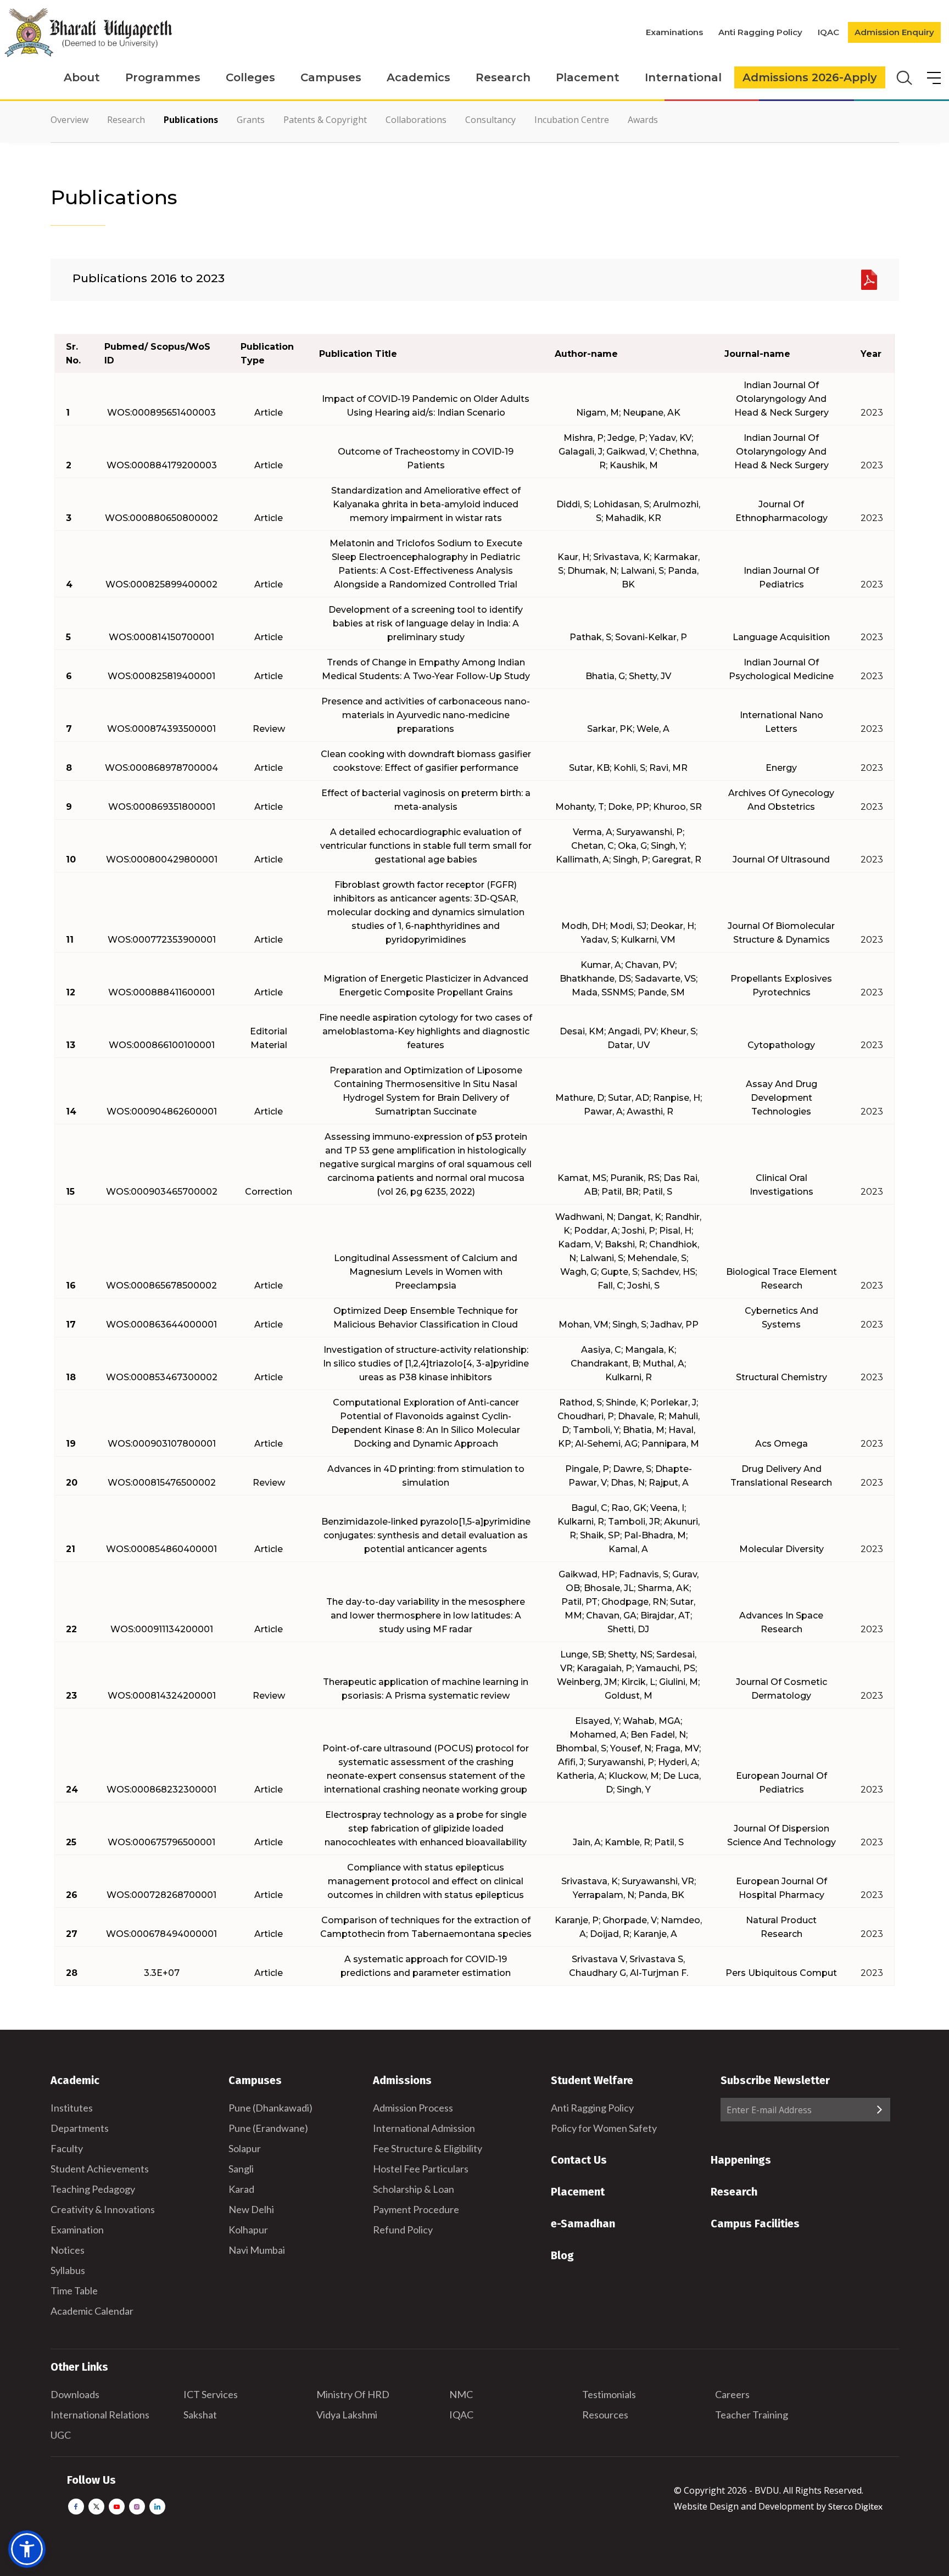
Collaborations (416, 120)
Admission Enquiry (894, 32)
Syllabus (68, 2270)
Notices (68, 2250)
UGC (61, 2435)
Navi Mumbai (257, 2250)
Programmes (163, 77)
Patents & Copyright (325, 120)
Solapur (245, 2148)
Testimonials (609, 2394)
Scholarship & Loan (414, 2189)
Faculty (67, 2148)
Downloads (75, 2394)
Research (503, 77)
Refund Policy (403, 2230)
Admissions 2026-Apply (810, 77)
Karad (241, 2189)
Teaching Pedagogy (93, 2189)
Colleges (250, 77)
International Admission (424, 2128)
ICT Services (211, 2394)
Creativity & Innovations (103, 2209)
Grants (251, 120)
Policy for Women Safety (604, 2128)
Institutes (72, 2108)
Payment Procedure (416, 2209)
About (82, 77)
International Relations (100, 2415)
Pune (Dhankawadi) (270, 2108)
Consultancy (490, 120)
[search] (903, 77)
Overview (69, 120)
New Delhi (251, 2209)
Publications (191, 120)
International (683, 77)
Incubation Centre (572, 120)
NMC (461, 2394)
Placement (588, 77)
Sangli (241, 2169)
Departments (80, 2128)
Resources (605, 2415)
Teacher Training (752, 2415)
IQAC (828, 32)
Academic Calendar (92, 2311)
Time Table (74, 2291)
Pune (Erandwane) (268, 2128)
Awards (643, 120)
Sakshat (200, 2415)
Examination (77, 2230)
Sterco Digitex (855, 2506)
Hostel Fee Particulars (421, 2169)
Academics (418, 77)
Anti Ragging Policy (760, 32)
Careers (732, 2394)
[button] (27, 2549)
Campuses (331, 77)
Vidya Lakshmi (347, 2415)
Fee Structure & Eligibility (428, 2148)
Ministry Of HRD (353, 2394)
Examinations (674, 32)
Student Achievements (100, 2169)
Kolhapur (248, 2230)
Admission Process (413, 2108)
